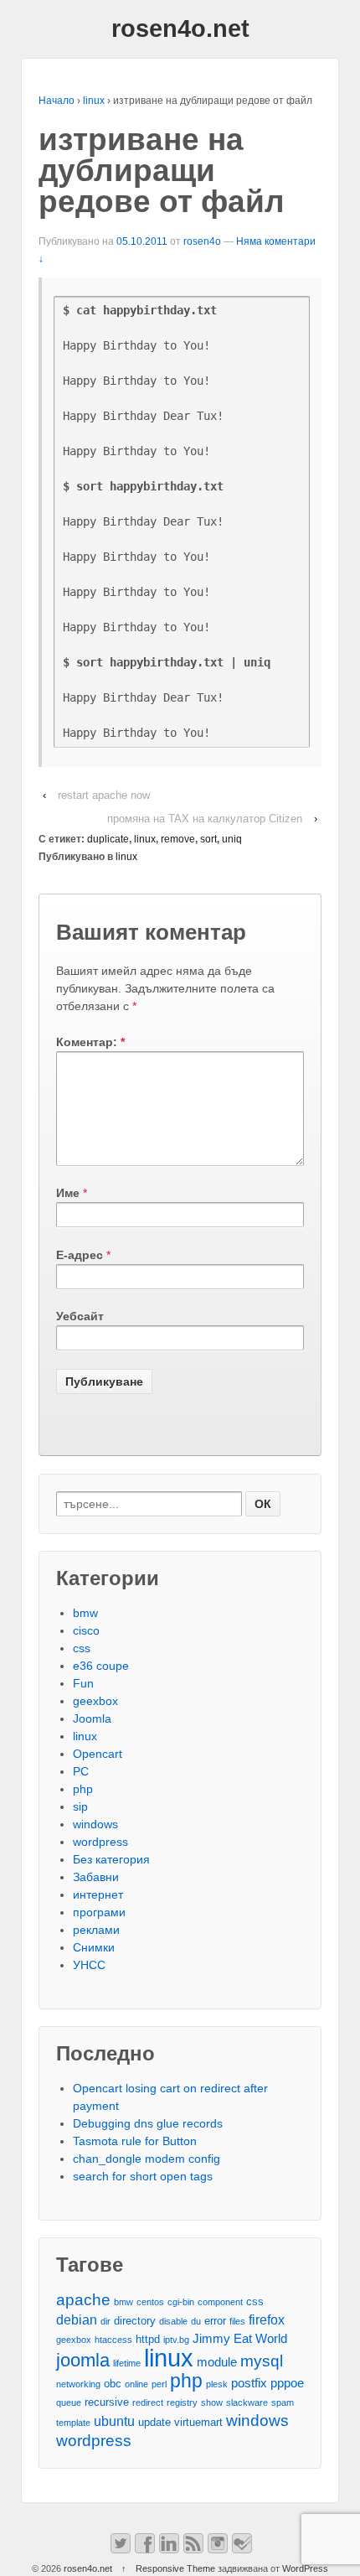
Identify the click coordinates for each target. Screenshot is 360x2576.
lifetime (127, 2363)
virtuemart (198, 2422)
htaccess (113, 2340)
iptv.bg (176, 2340)
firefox (267, 2319)
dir (105, 2321)
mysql (262, 2361)
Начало (57, 101)
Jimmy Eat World (240, 2339)
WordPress (305, 2568)
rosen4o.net (180, 29)
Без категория (111, 1859)
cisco (86, 1630)
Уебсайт (80, 1316)
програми (99, 1912)
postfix (249, 2383)
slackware (247, 2402)
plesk (217, 2384)
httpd (148, 2339)
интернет (98, 1894)
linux (94, 101)
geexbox (95, 1701)
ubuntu (114, 2421)
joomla (83, 2360)
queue (69, 2402)
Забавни (96, 1877)
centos (150, 2302)
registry (182, 2402)
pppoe (287, 2383)
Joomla (92, 1718)
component (220, 2302)
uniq (232, 839)
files (237, 2321)
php (83, 1789)
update (154, 2422)
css (82, 1648)
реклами (96, 1930)
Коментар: (90, 1042)
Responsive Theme (175, 2568)
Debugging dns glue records (148, 2123)
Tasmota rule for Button (135, 2141)
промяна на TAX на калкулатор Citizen (205, 819)
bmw (85, 1613)
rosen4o (202, 241)
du (196, 2321)
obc (113, 2384)
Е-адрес (80, 1255)
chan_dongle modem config (147, 2159)
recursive (107, 2402)
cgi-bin (181, 2302)
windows (95, 1824)
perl (159, 2384)
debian (77, 2319)
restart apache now (104, 795)
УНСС (89, 1965)
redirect (148, 2402)
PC (81, 1771)
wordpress (100, 1842)
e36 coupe (101, 1666)
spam (283, 2402)
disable (173, 2321)
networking (78, 2384)
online (136, 2384)
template (73, 2423)
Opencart (98, 1754)
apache (83, 2300)
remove (178, 839)
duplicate (108, 839)
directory (135, 2321)
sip (80, 1806)
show (212, 2402)
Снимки (94, 1947)
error (215, 2321)
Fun (83, 1683)
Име (68, 1193)
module (217, 2362)
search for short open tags (143, 2176)
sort (208, 839)
